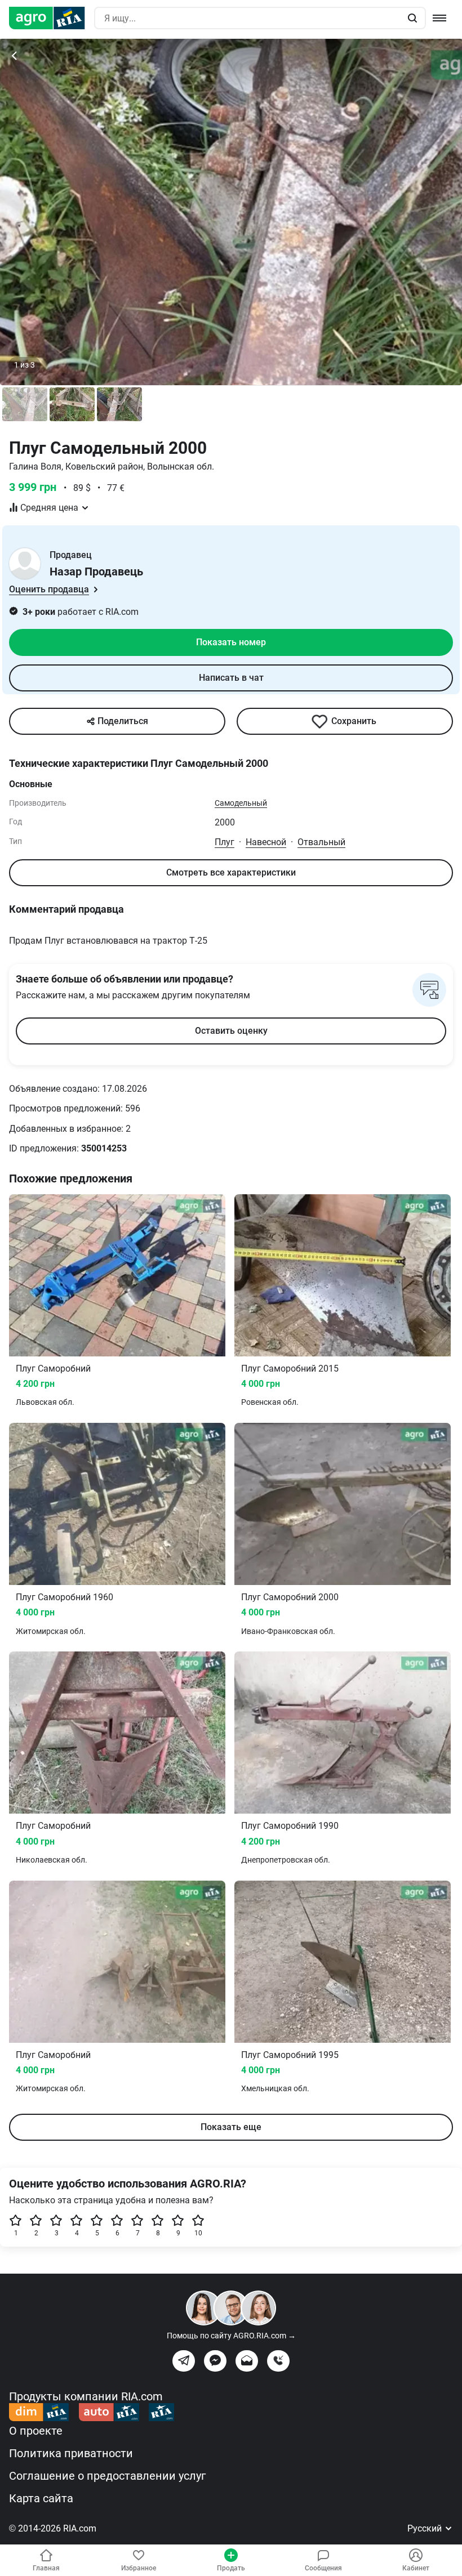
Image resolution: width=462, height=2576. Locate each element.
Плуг (225, 842)
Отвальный (321, 842)
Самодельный (241, 803)
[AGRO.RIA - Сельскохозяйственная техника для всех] (52, 18)
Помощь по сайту (231, 2336)
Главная (46, 2568)
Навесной (266, 842)
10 (198, 2233)
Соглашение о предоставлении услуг (107, 2476)
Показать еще (231, 2127)
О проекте (36, 2431)
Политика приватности (71, 2453)
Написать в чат (231, 678)
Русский (426, 2528)
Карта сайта (41, 2498)
